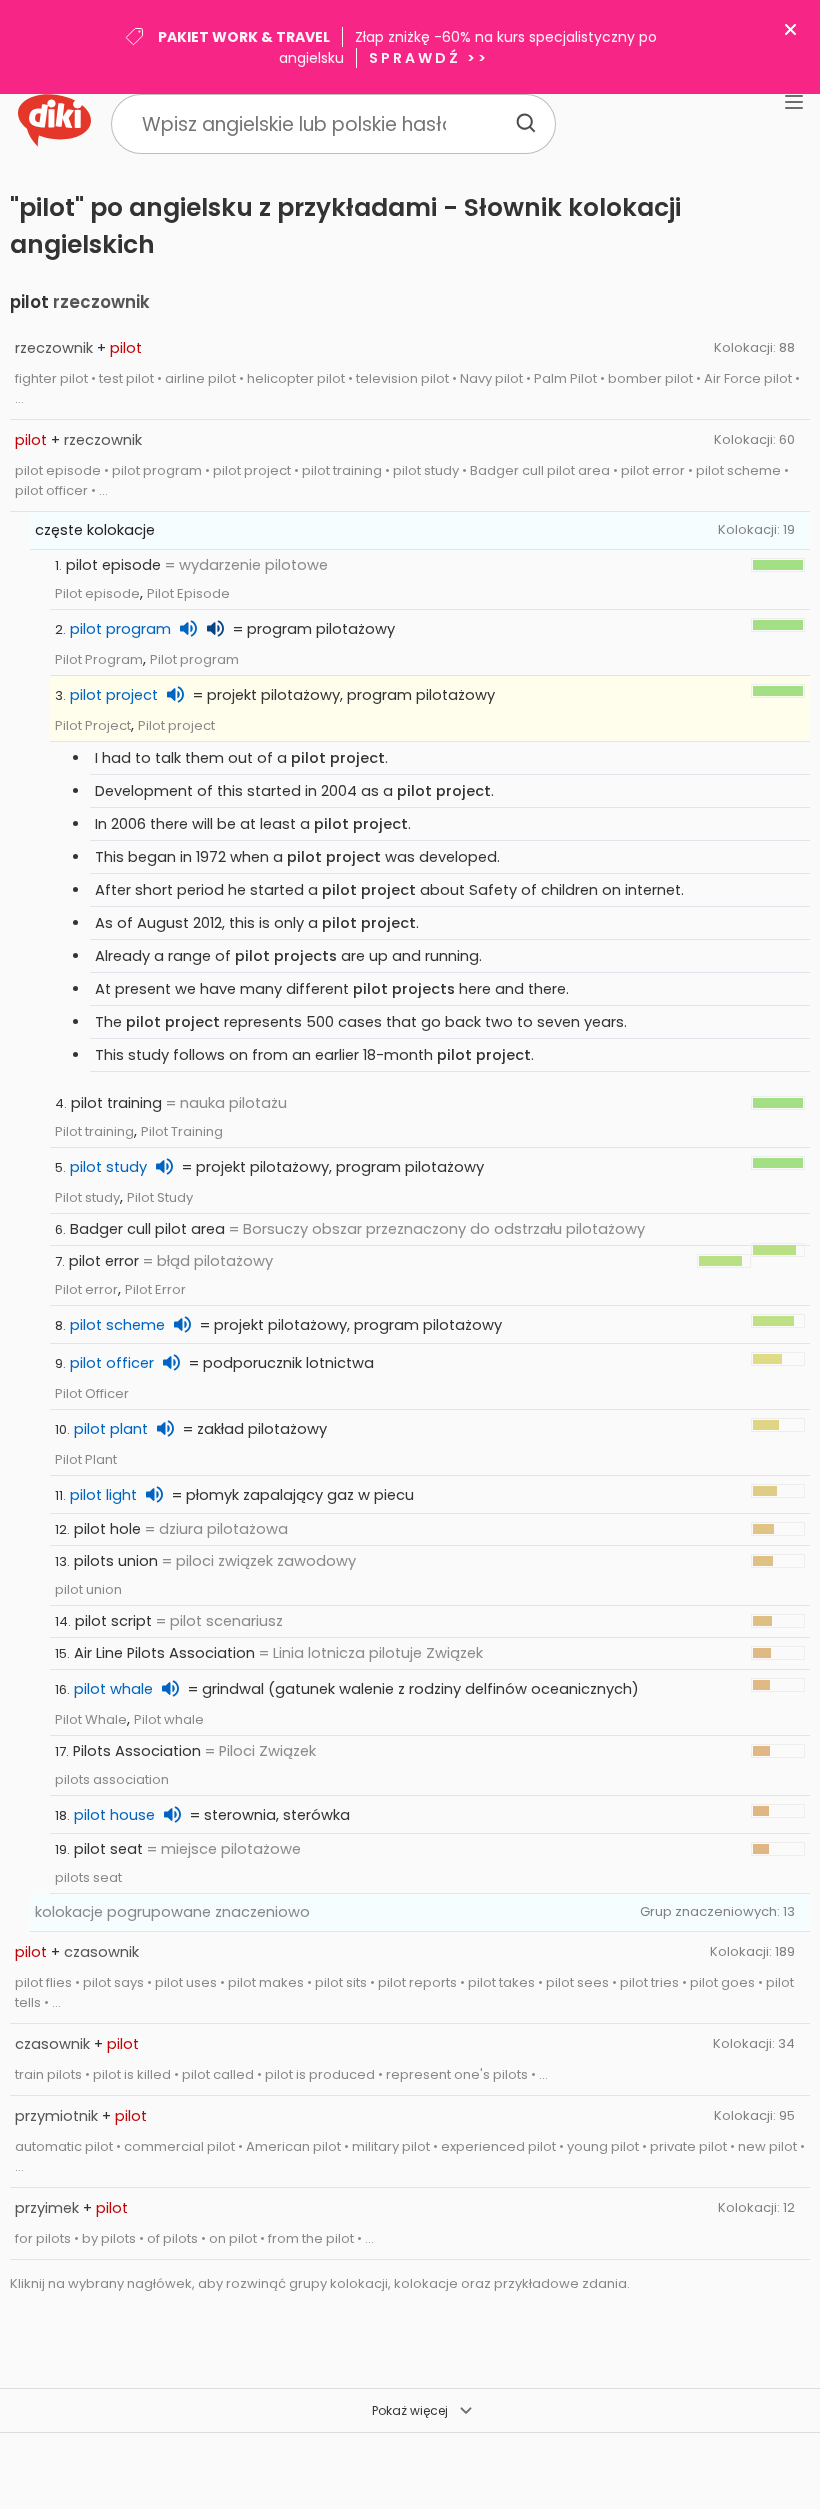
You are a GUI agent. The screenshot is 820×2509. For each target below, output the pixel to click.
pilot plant (111, 1429)
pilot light (103, 1495)
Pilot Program (99, 659)
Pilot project (176, 725)
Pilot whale (169, 1719)
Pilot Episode (188, 593)
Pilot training (94, 1131)
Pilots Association (137, 1751)
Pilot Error (155, 1289)
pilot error (104, 1261)
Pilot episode (97, 593)
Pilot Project (93, 725)
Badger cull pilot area (147, 1229)
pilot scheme (117, 1325)
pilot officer (112, 1363)
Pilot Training (182, 1131)
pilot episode (113, 565)
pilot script (113, 1621)
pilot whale (113, 1689)
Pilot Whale (91, 1719)
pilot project (114, 695)
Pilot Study (160, 1197)
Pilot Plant (86, 1459)
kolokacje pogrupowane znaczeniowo (172, 1912)
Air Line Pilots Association (164, 1653)
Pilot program (194, 659)
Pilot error (86, 1289)
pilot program (120, 629)
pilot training (116, 1103)
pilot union (88, 1589)
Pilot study (87, 1197)
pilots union (116, 1561)
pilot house (114, 1815)
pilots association (112, 1779)
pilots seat (88, 1877)
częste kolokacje (95, 530)
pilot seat (108, 1849)
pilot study (108, 1167)
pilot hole (107, 1529)
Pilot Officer (92, 1393)
